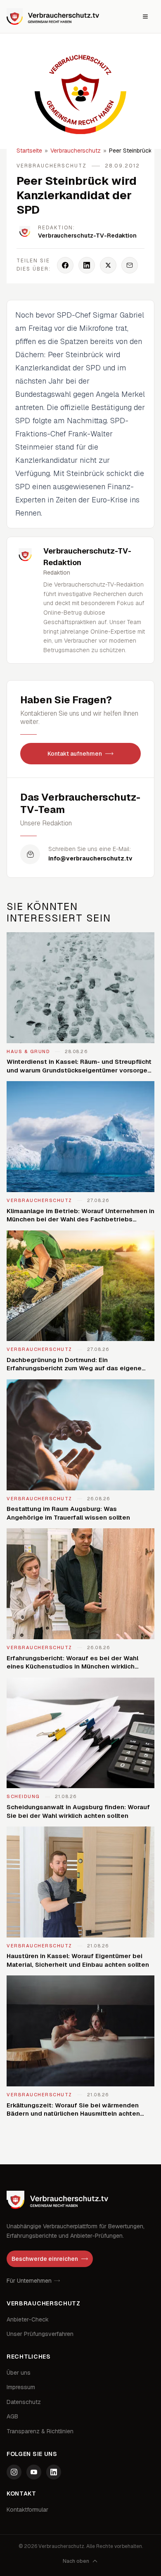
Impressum (21, 2387)
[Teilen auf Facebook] (65, 265)
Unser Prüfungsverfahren (40, 2334)
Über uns (19, 2373)
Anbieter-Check (28, 2319)
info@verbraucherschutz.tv (90, 858)
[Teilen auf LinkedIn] (87, 265)
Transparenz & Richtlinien (40, 2431)
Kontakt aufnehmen (75, 754)
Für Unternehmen (29, 2281)
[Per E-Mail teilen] (130, 265)
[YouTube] (34, 2472)
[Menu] (145, 16)
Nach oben (76, 2561)
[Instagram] (14, 2472)
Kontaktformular (27, 2510)
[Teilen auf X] (108, 265)
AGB (12, 2416)
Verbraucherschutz (76, 151)
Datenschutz (24, 2402)
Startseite (29, 151)
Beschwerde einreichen (45, 2259)
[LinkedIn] (54, 2472)
